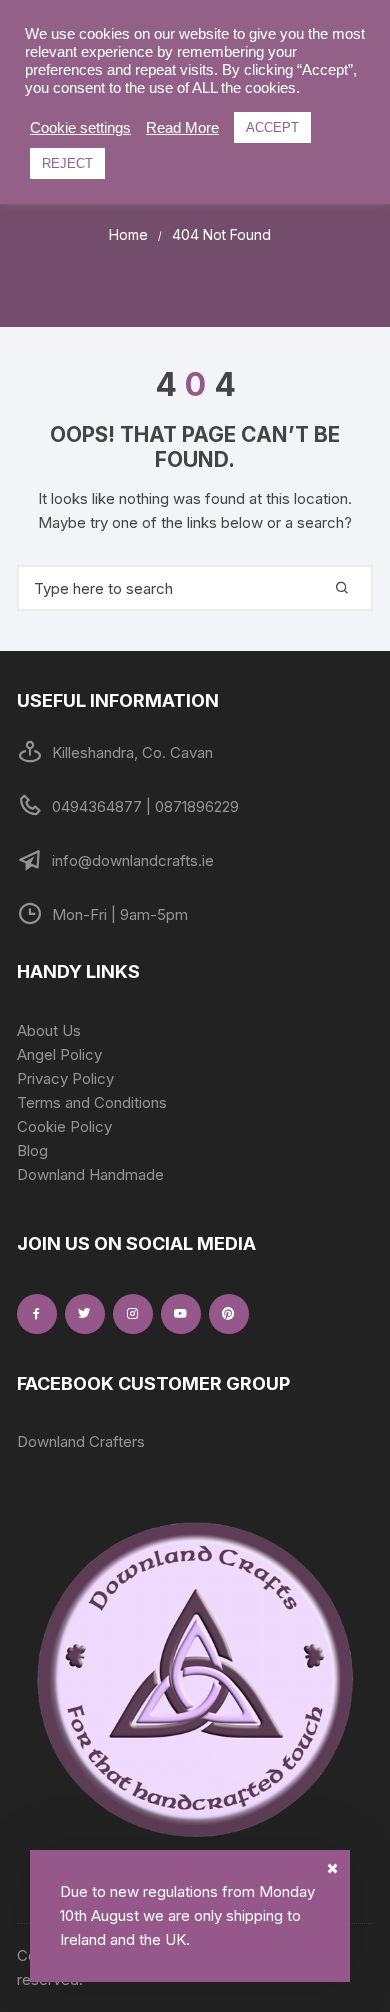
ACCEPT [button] (272, 127)
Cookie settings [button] (80, 128)
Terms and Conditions (92, 1102)
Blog (32, 1150)
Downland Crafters (81, 1441)
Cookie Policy (64, 1126)
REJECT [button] (67, 163)
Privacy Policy (65, 1078)
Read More (182, 128)
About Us (49, 1030)
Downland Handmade (90, 1174)
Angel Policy (59, 1054)
